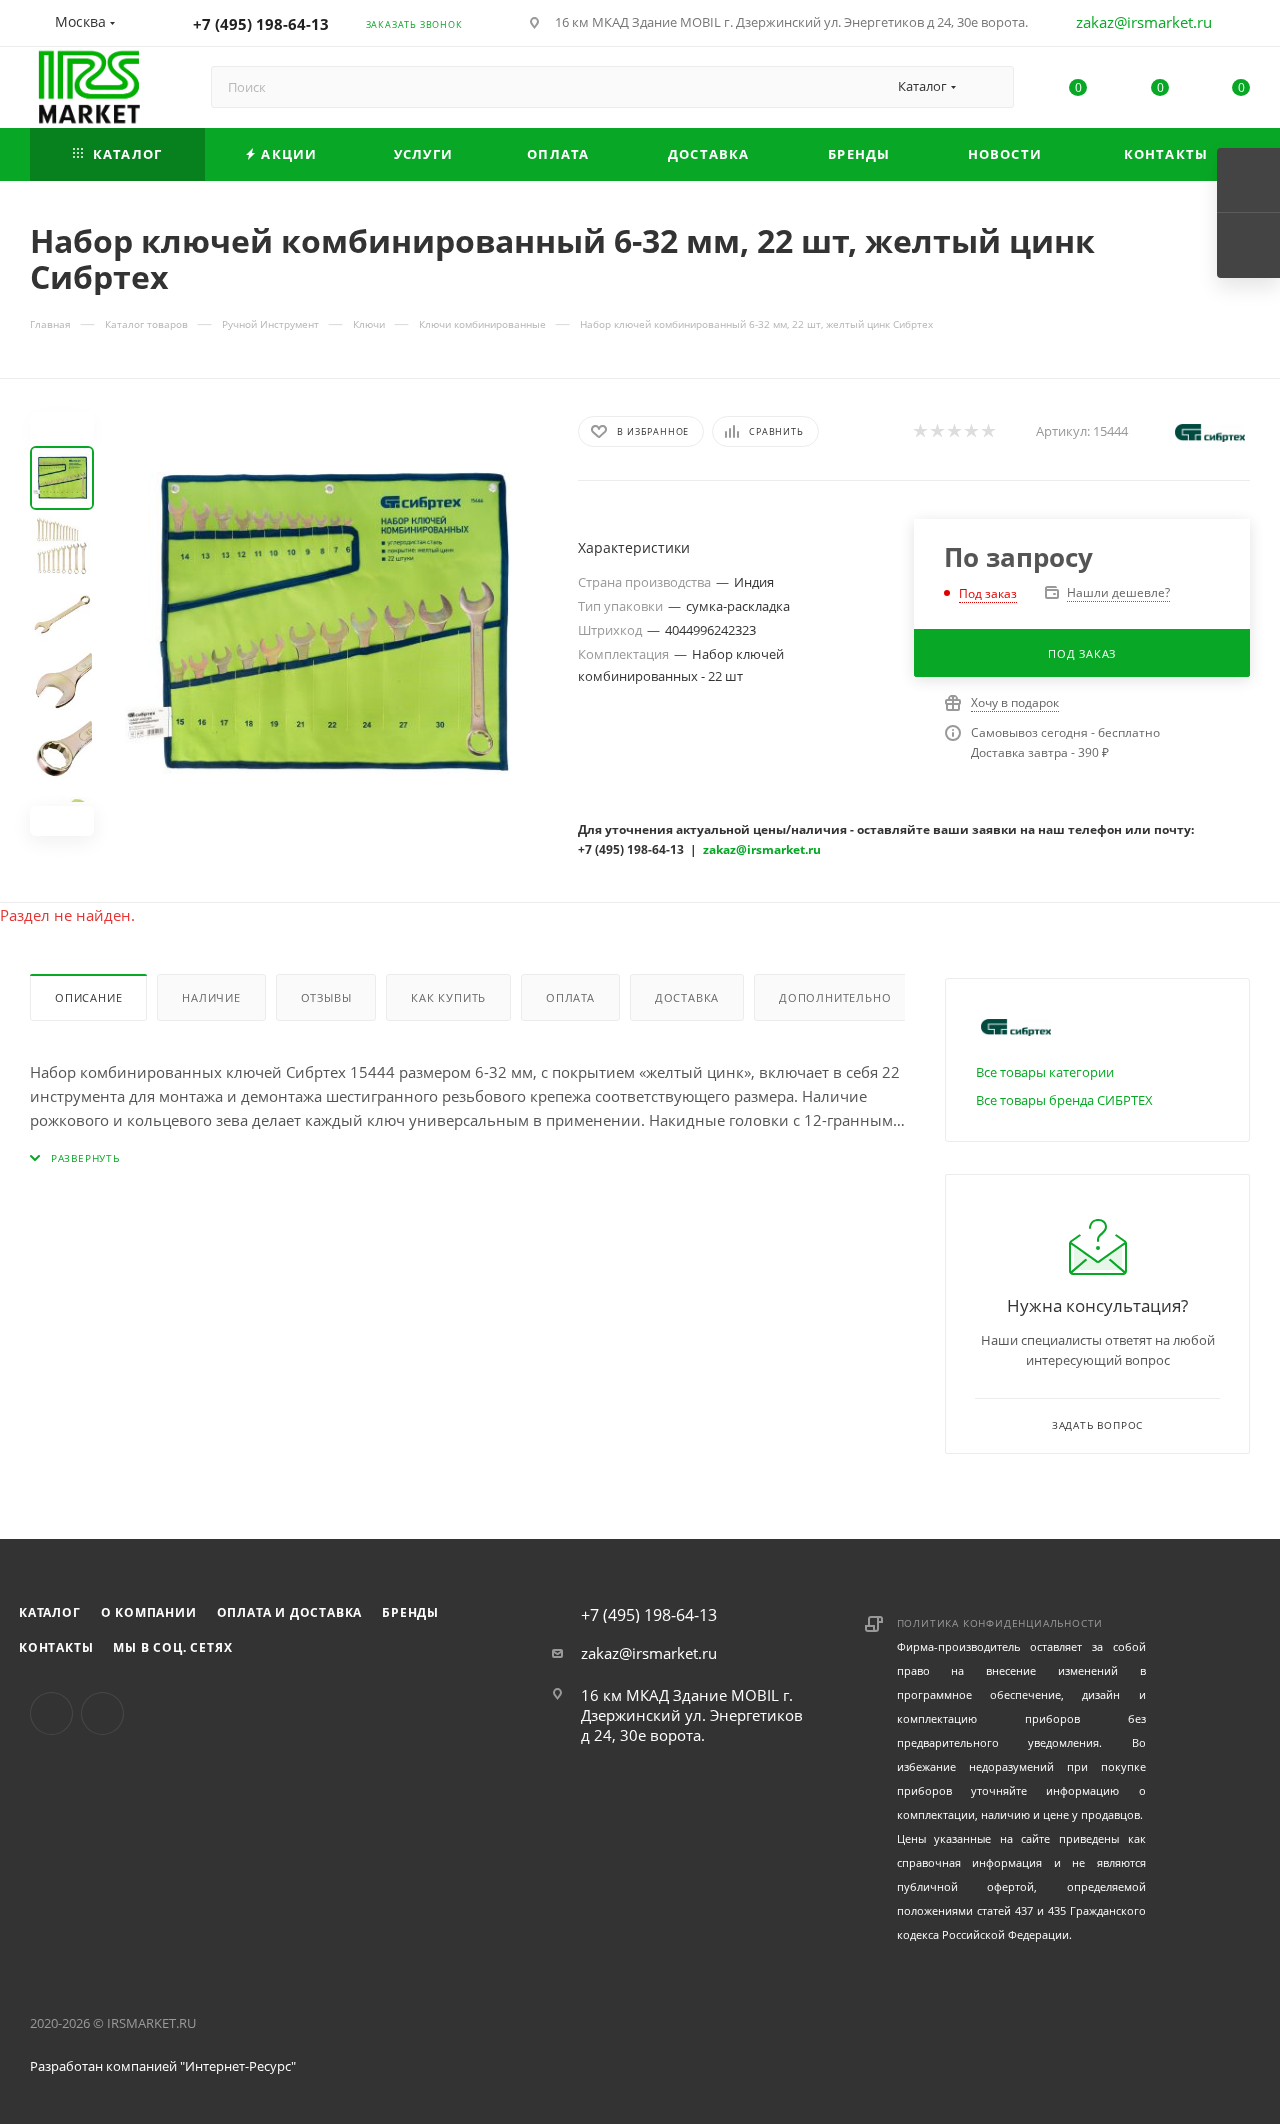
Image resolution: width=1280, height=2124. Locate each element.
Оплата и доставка (290, 1612)
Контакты (56, 1647)
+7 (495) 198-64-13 (261, 24)
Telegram (102, 1713)
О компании (149, 1612)
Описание (88, 997)
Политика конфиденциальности (1000, 1623)
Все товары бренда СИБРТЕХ (1064, 1100)
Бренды (410, 1612)
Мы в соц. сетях (172, 1647)
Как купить (448, 997)
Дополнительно (835, 997)
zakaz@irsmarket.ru (1144, 22)
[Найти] (989, 87)
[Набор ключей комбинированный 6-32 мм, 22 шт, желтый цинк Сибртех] (330, 624)
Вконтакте (51, 1713)
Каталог (50, 1612)
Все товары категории (1045, 1072)
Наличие (211, 997)
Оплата (570, 997)
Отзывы (326, 997)
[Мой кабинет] (1241, 26)
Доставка (687, 997)
